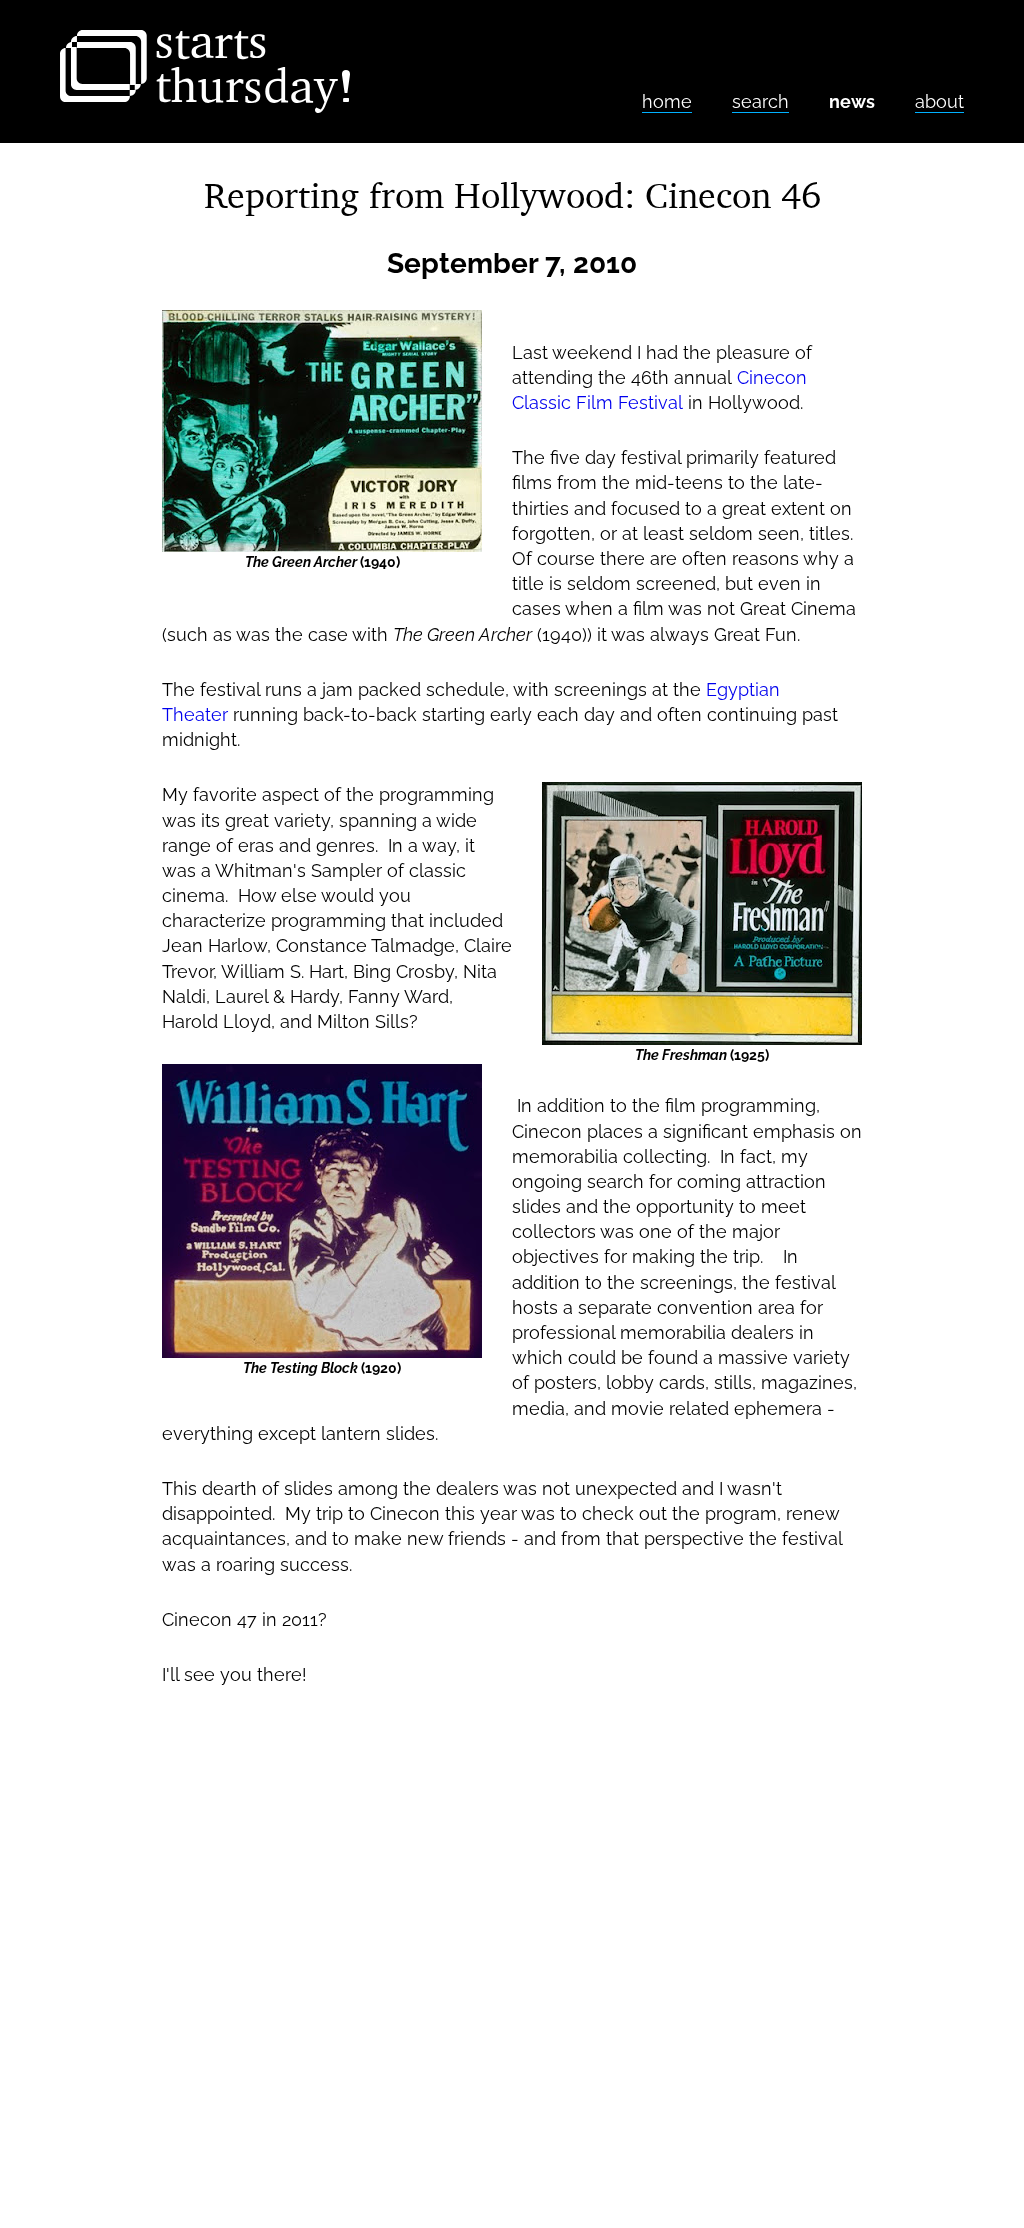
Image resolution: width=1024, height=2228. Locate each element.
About (939, 101)
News (852, 101)
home (667, 101)
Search (760, 101)
